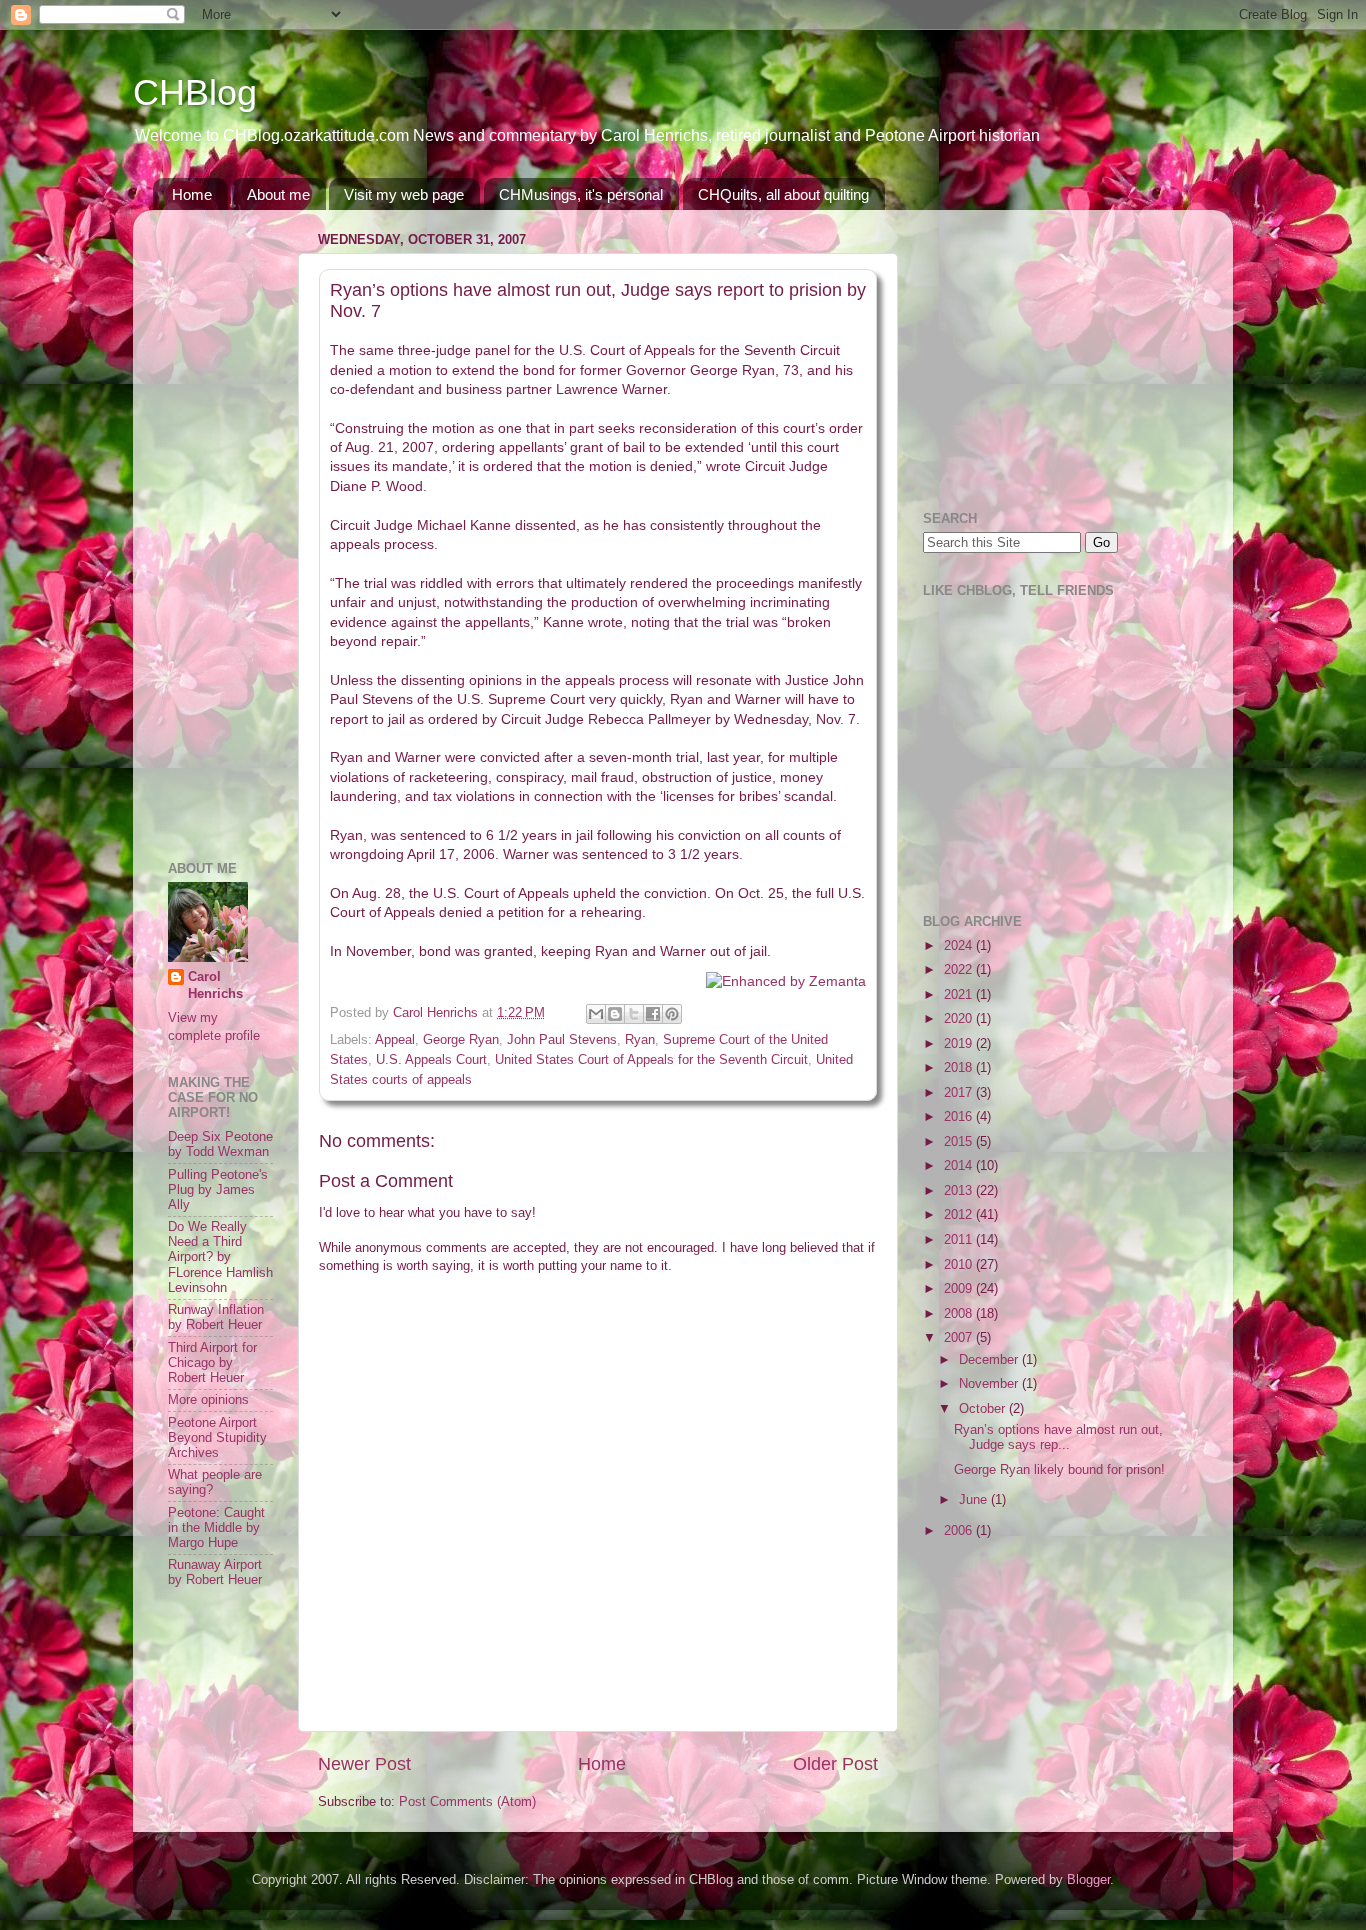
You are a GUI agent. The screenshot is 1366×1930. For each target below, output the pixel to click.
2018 (960, 1068)
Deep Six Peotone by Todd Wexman (220, 1144)
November (990, 1384)
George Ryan (461, 1040)
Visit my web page (404, 194)
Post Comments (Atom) (467, 1802)
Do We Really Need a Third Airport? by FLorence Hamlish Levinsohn (220, 1257)
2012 (960, 1215)
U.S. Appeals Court (431, 1060)
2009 (960, 1289)
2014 (960, 1166)
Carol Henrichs (215, 986)
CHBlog (195, 92)
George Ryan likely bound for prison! (1059, 1470)
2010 (960, 1265)
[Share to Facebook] (653, 1014)
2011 (960, 1240)
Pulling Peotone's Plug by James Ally (218, 1190)
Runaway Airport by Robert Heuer (215, 1572)
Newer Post (364, 1764)
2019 (960, 1044)
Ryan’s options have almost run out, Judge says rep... (1058, 1437)
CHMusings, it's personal (581, 194)
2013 (960, 1191)
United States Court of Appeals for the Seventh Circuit (651, 1060)
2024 (960, 946)
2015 (960, 1142)
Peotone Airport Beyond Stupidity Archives (217, 1438)
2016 (960, 1117)
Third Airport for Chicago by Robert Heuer (212, 1363)
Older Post (835, 1764)
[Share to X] (634, 1014)
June (975, 1500)
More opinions (208, 1400)
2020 (960, 1019)
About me (278, 194)
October (984, 1409)
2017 (960, 1093)
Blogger (1088, 1880)
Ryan (640, 1040)
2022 (960, 970)
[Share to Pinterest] (672, 1014)
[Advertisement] (228, 525)
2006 (960, 1531)
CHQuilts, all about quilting (783, 194)
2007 (960, 1338)
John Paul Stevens (562, 1040)
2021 (960, 995)
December (990, 1360)
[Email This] (596, 1014)
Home (192, 194)
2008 (960, 1314)
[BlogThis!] (615, 1014)
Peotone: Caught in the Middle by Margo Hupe (216, 1528)
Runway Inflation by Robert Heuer (216, 1317)
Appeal (395, 1040)
